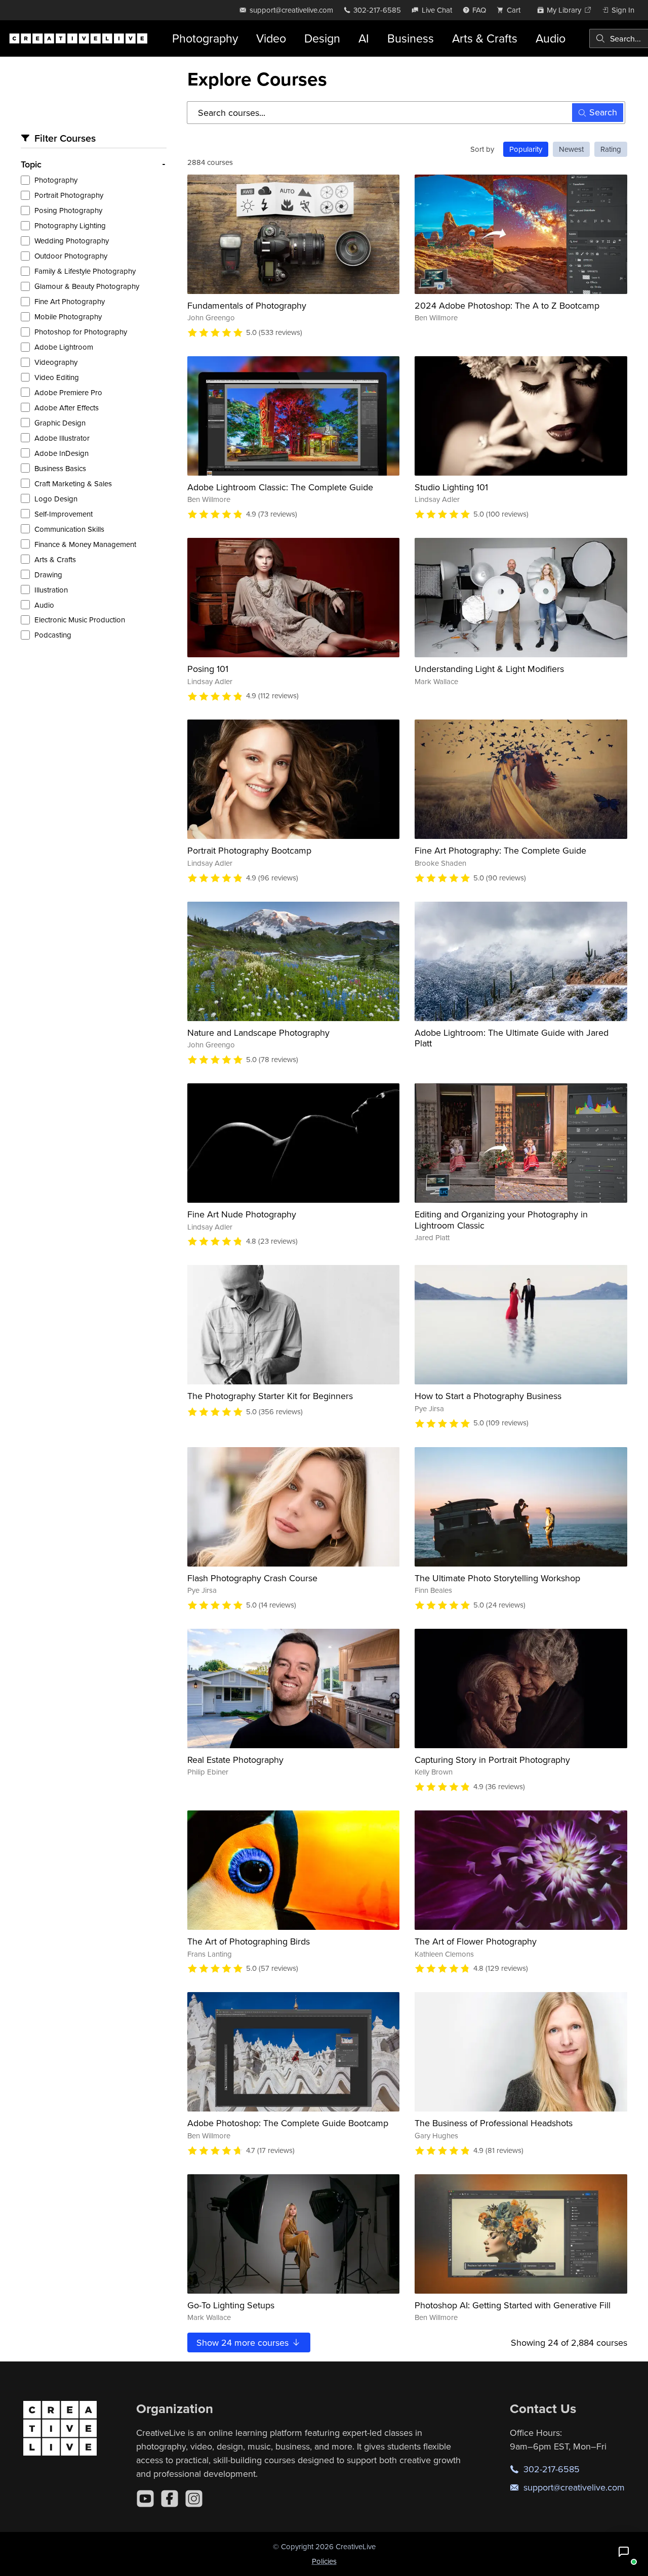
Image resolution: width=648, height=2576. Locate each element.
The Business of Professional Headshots (494, 2123)
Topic (31, 164)
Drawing (48, 575)
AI (364, 38)
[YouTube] (145, 2499)
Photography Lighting (70, 225)
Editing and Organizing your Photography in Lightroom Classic (501, 1220)
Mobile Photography (68, 316)
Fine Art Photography (70, 301)
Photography (205, 38)
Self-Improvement (64, 514)
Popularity (526, 149)
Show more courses (244, 2342)
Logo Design (56, 499)
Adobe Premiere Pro (68, 392)
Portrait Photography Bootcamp (249, 850)
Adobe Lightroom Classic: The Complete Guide (280, 487)
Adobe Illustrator (62, 438)
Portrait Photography (69, 195)
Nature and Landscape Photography (258, 1032)
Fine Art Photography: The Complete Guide (500, 850)
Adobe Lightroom (64, 347)
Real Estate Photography (235, 1760)
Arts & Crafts (485, 38)
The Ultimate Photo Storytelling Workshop (497, 1578)
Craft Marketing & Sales (73, 483)
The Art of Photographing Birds (249, 1941)
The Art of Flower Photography (476, 1941)
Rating (611, 149)
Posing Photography (68, 210)
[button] (624, 2552)
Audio (551, 38)
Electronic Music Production (80, 620)
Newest (571, 149)
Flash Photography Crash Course (252, 1578)
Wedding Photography (72, 241)
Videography (56, 362)
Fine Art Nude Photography (242, 1214)
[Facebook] (170, 2499)
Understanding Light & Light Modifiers (489, 669)
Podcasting (53, 635)
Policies (324, 2561)
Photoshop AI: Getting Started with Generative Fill (513, 2305)
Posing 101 (208, 669)
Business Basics (60, 468)
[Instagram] (194, 2499)
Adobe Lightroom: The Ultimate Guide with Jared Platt (512, 1038)
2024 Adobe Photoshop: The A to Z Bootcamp (507, 305)
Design (322, 38)
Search (603, 112)
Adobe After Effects (67, 408)
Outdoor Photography (71, 256)
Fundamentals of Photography (247, 305)
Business (411, 38)
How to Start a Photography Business (488, 1396)
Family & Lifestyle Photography (85, 271)
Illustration (51, 590)
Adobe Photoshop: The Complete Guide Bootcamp (288, 2123)
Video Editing (57, 377)
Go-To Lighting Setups (231, 2305)
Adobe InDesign (62, 453)
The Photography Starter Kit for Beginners (270, 1396)
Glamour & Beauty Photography (87, 286)
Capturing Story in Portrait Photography (492, 1760)
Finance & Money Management (85, 544)
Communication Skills (69, 529)
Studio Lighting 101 (451, 487)
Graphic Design (60, 423)
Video (271, 38)
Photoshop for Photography (81, 332)
